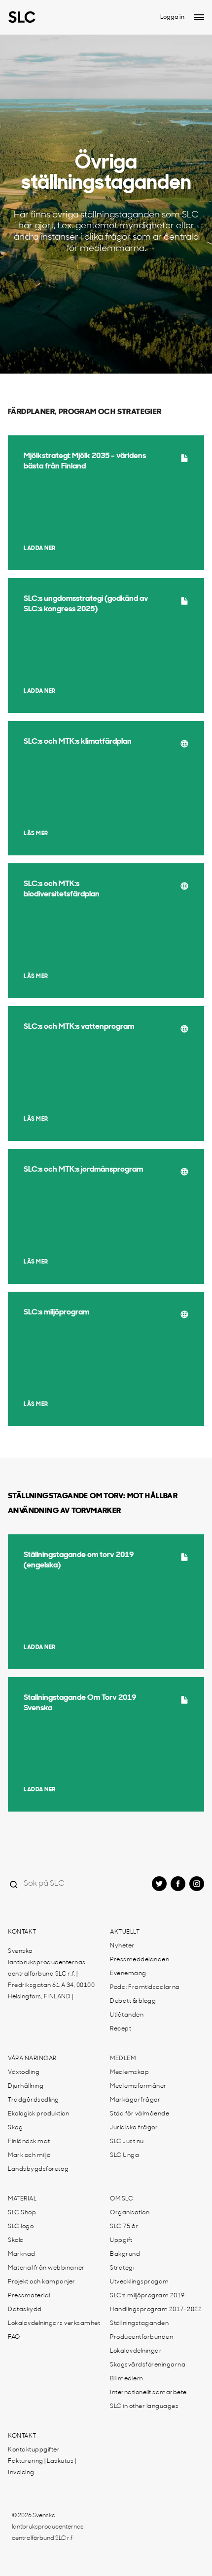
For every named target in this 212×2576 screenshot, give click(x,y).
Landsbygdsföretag (38, 2169)
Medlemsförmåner (138, 2086)
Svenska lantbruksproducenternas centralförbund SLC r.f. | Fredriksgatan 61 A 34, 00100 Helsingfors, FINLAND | (51, 1974)
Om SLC (122, 2199)
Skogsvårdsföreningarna (148, 2365)
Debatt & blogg (133, 2001)
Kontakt (22, 1932)
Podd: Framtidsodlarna (145, 1987)
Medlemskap (129, 2072)
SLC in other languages (144, 2407)
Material (22, 2199)
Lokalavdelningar (136, 2351)
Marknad (22, 2254)
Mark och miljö (29, 2155)
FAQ (14, 2337)
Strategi (122, 2268)
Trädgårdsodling (34, 2100)
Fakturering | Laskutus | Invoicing (42, 2467)
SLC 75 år (124, 2227)
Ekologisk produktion (38, 2114)
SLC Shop (22, 2213)
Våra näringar (32, 2059)
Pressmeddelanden (140, 1960)
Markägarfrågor (135, 2100)
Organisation (130, 2213)
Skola (16, 2240)
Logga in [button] (172, 17)
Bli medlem (126, 2379)
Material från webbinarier (46, 2268)
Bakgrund (125, 2254)
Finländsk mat (29, 2142)
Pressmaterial (29, 2296)
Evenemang (128, 1974)
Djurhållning (26, 2086)
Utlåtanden (127, 2015)
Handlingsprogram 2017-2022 (156, 2310)
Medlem (123, 2059)
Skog (15, 2128)
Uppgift (121, 2240)
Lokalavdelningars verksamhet (54, 2323)
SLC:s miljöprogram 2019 (147, 2296)
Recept (121, 2029)
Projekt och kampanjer (42, 2282)
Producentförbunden (141, 2337)
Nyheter (122, 1946)
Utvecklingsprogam (140, 2282)
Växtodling (24, 2072)
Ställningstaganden (139, 2323)
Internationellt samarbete (148, 2393)
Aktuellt (125, 1932)
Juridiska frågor (134, 2128)
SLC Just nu (127, 2142)
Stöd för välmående (140, 2114)
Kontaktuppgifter (34, 2450)
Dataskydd (25, 2310)
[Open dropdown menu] (199, 17)
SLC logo (21, 2227)
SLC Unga (124, 2155)
